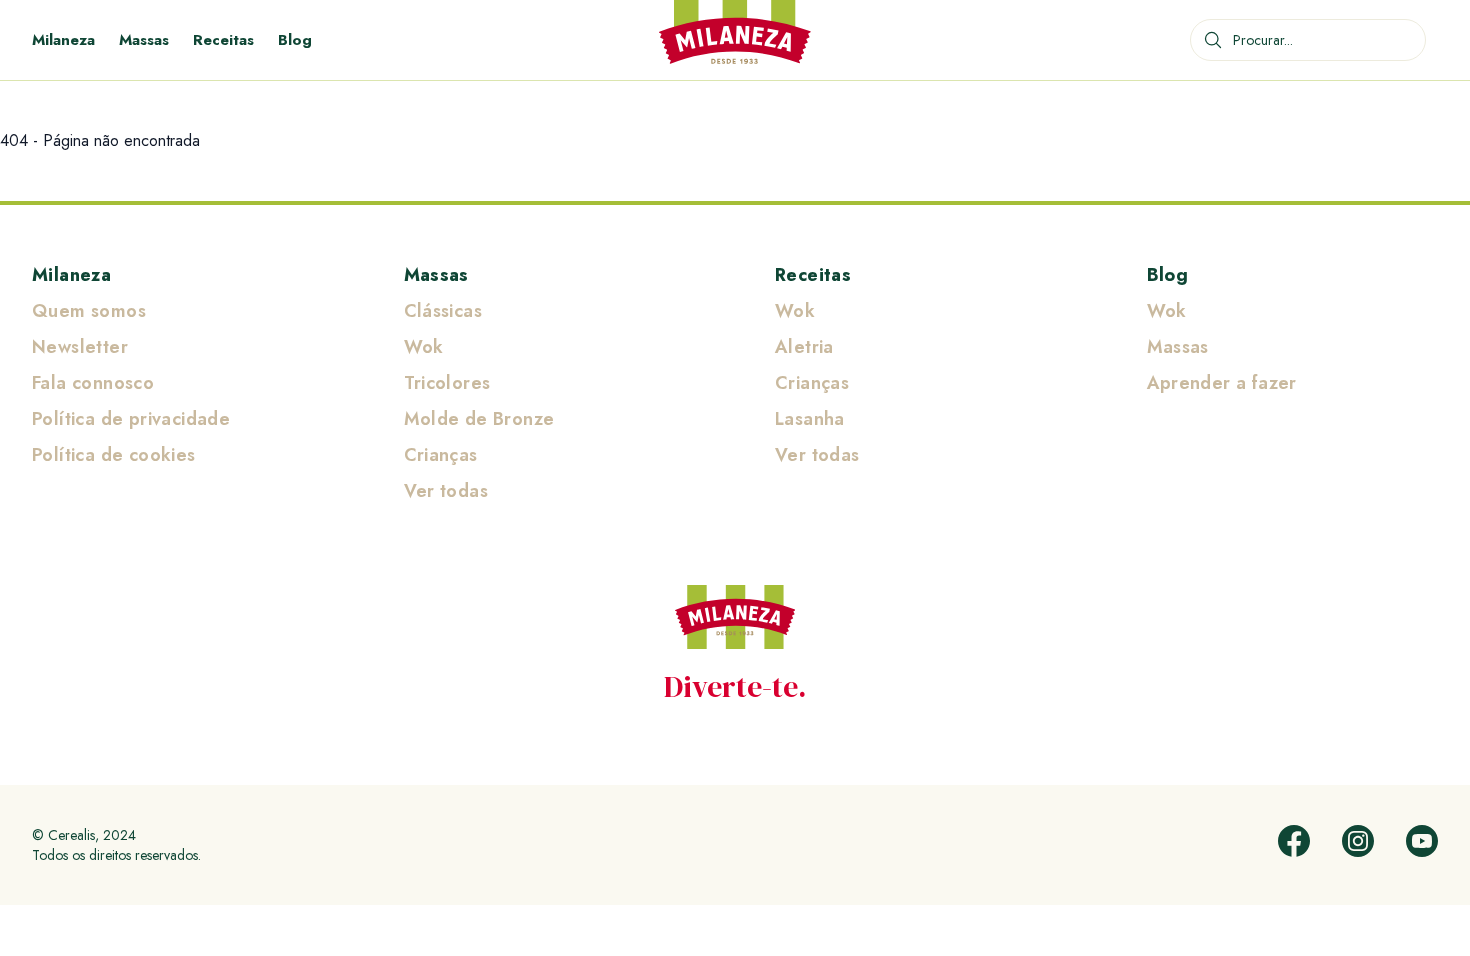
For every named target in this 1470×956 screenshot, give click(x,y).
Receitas (223, 40)
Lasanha (810, 419)
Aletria (804, 347)
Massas (144, 40)
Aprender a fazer (1222, 383)
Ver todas (446, 491)
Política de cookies (114, 455)
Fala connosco (93, 383)
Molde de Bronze (479, 419)
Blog (295, 40)
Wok (424, 347)
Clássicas (443, 311)
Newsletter (80, 347)
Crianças (441, 455)
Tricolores (447, 383)
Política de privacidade (131, 419)
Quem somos (89, 311)
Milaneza (63, 40)
